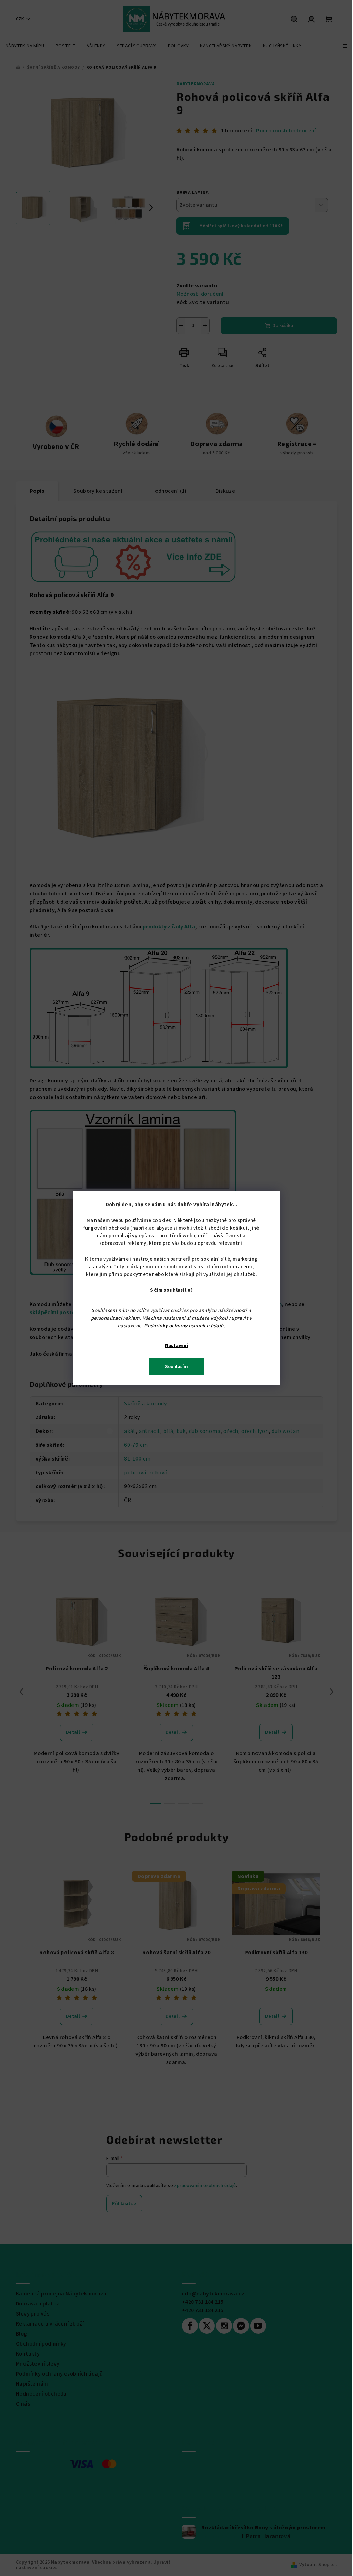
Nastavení (176, 1346)
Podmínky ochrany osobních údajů (184, 1326)
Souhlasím (176, 1367)
